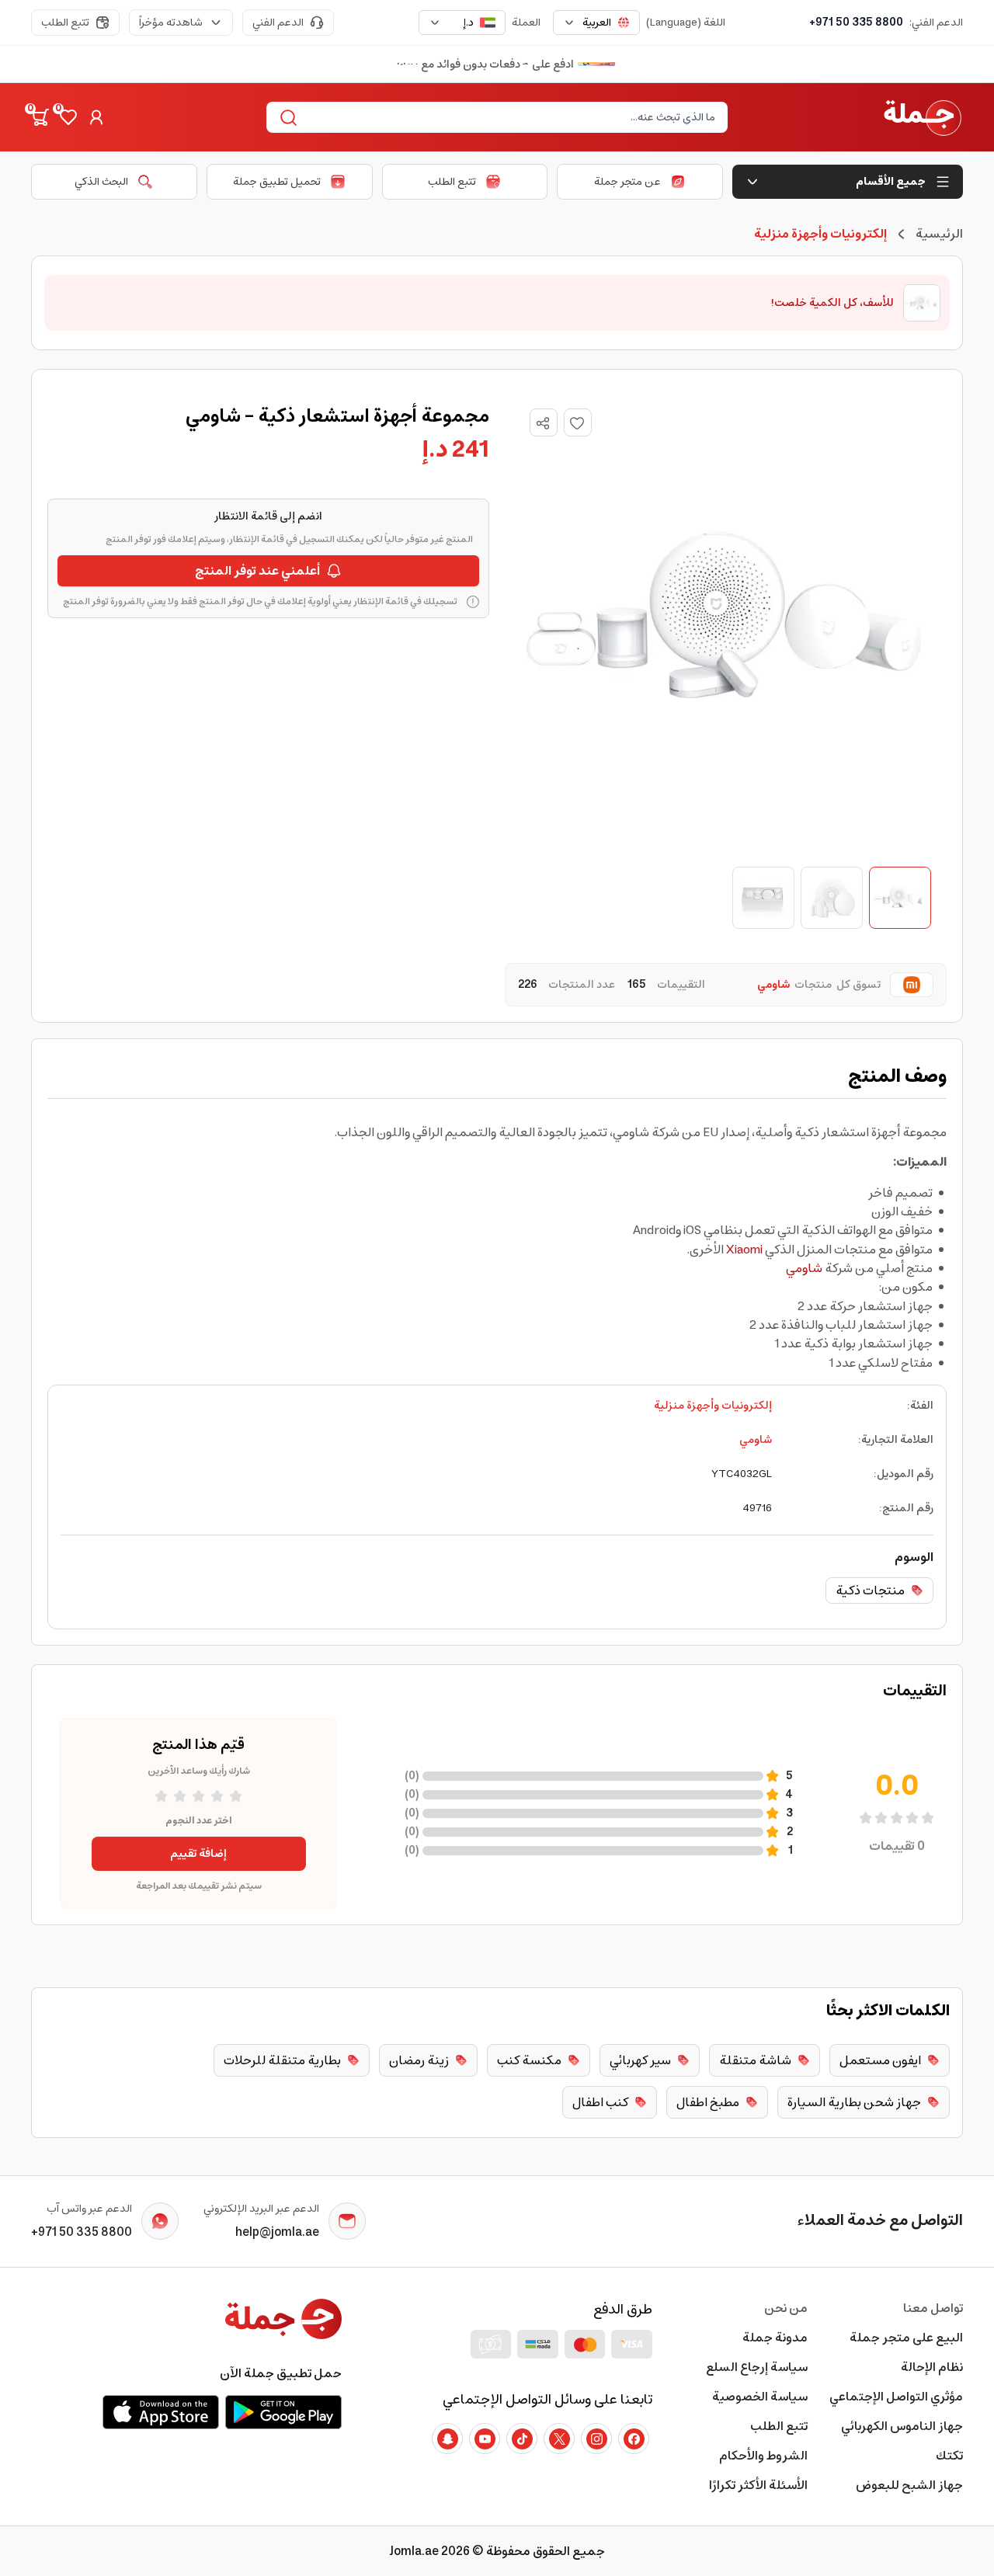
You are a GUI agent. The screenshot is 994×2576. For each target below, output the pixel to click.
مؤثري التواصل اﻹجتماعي (896, 2397)
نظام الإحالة (932, 2367)
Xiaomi (744, 1250)
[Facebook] (634, 2439)
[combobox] (596, 23)
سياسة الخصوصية (760, 2397)
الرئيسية (939, 234)
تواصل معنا (933, 2308)
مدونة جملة (775, 2338)
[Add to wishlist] (578, 422)
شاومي (804, 1268)
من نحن (786, 2308)
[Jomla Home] (923, 117)
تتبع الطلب (65, 23)
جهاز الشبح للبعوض (909, 2485)
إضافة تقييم (198, 1854)
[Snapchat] (447, 2439)
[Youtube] (485, 2439)
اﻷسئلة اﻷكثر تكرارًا (758, 2485)
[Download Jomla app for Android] (283, 2412)
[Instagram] (596, 2439)
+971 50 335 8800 (856, 23)
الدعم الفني (278, 23)
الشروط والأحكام (763, 2456)
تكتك (949, 2456)
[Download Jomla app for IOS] (161, 2412)
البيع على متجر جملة (906, 2338)
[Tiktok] (522, 2439)
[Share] (543, 423)
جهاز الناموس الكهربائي (902, 2426)
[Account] (96, 117)
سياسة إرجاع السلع (757, 2367)
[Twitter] (559, 2439)
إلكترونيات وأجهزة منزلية (713, 1406)
